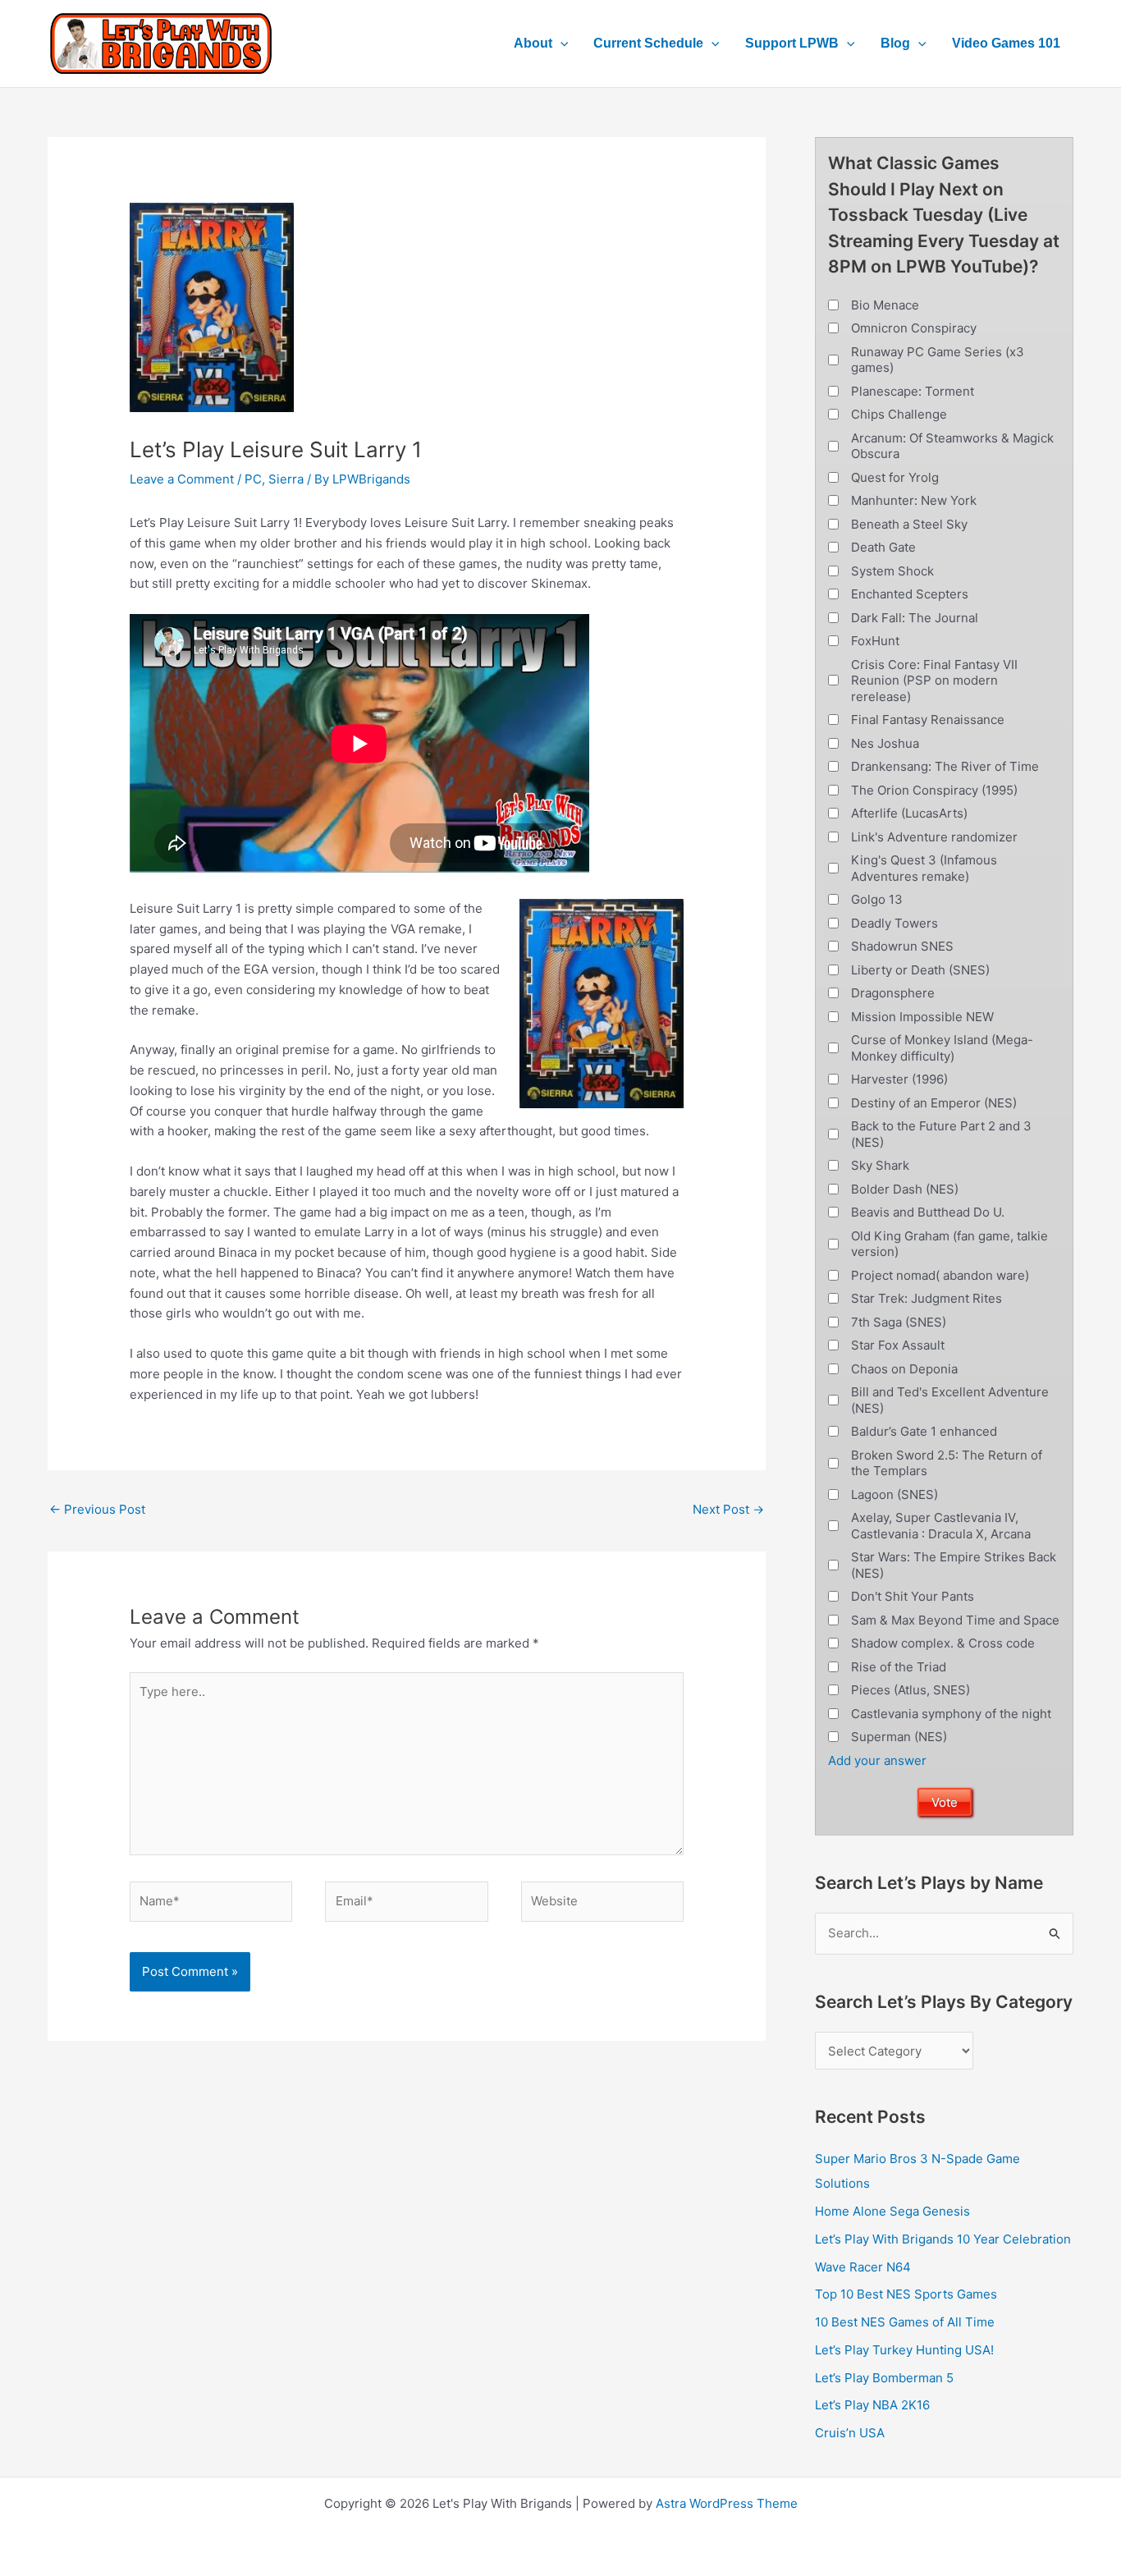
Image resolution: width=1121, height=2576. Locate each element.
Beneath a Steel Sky (909, 524)
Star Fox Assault (898, 1345)
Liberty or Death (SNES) (920, 970)
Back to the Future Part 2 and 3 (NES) (941, 1134)
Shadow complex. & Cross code (943, 1643)
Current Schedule (648, 43)
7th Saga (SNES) (899, 1322)
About (533, 43)
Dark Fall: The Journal (915, 618)
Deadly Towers (895, 923)
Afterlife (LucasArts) (909, 813)
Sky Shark (880, 1165)
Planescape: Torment (913, 391)
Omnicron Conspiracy (914, 328)
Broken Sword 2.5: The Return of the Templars (947, 1463)
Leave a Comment (182, 479)
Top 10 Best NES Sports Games (906, 2294)
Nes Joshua (885, 743)
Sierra (286, 479)
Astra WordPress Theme (727, 2503)
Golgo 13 (877, 899)
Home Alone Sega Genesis (892, 2211)
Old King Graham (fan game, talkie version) (949, 1244)
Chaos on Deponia (904, 1369)
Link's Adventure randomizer (934, 837)
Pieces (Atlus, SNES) (911, 1690)
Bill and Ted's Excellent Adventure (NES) (950, 1400)
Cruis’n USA (850, 2433)
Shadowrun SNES (902, 946)
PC (253, 479)
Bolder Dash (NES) (905, 1189)
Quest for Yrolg (895, 477)
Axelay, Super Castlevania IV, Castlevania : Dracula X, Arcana (941, 1526)
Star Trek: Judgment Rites (927, 1298)
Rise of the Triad (899, 1667)
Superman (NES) (899, 1737)
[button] (560, 44)
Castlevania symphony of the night (951, 1714)
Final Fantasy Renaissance (928, 720)
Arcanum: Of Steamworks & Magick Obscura (952, 446)
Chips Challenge (899, 414)
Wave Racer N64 (863, 2267)
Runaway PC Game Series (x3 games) (938, 360)
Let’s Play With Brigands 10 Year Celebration (943, 2239)
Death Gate (883, 547)
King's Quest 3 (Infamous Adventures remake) (924, 868)
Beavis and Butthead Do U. (928, 1212)
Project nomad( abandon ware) (940, 1275)
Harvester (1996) (899, 1079)
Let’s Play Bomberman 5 (884, 2378)
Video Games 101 (1006, 43)
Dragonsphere (893, 993)
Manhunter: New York (914, 500)
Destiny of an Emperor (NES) (934, 1103)
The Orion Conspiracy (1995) (934, 790)
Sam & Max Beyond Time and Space (955, 1620)
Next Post (728, 1509)
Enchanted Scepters (910, 594)
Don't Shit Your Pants (913, 1596)
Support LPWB (792, 43)
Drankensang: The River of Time (945, 766)
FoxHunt (875, 641)
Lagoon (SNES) (895, 1494)
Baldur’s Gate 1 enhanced (924, 1431)
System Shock (892, 571)
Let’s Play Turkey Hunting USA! (904, 2350)
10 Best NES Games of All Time (905, 2322)
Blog (895, 43)
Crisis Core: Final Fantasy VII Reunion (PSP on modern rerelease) (934, 681)
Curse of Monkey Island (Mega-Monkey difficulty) (942, 1048)
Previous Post (97, 1509)
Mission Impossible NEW (922, 1017)
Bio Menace (885, 305)
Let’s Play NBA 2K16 (872, 2405)
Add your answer (877, 1760)
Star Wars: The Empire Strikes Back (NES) (954, 1565)
